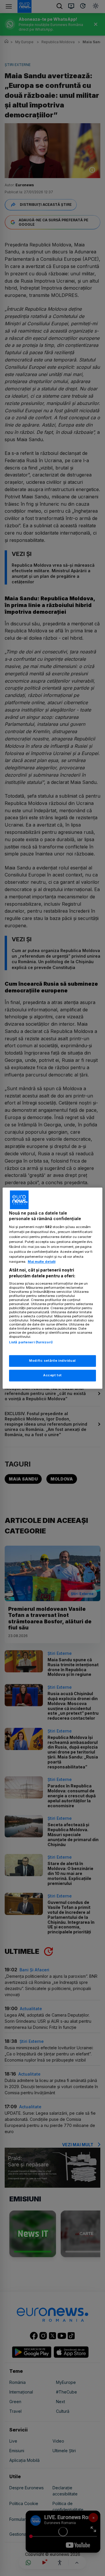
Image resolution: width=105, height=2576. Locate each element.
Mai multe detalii (42, 1262)
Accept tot (52, 1375)
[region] (52, 1288)
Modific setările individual (52, 1361)
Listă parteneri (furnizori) (31, 1342)
